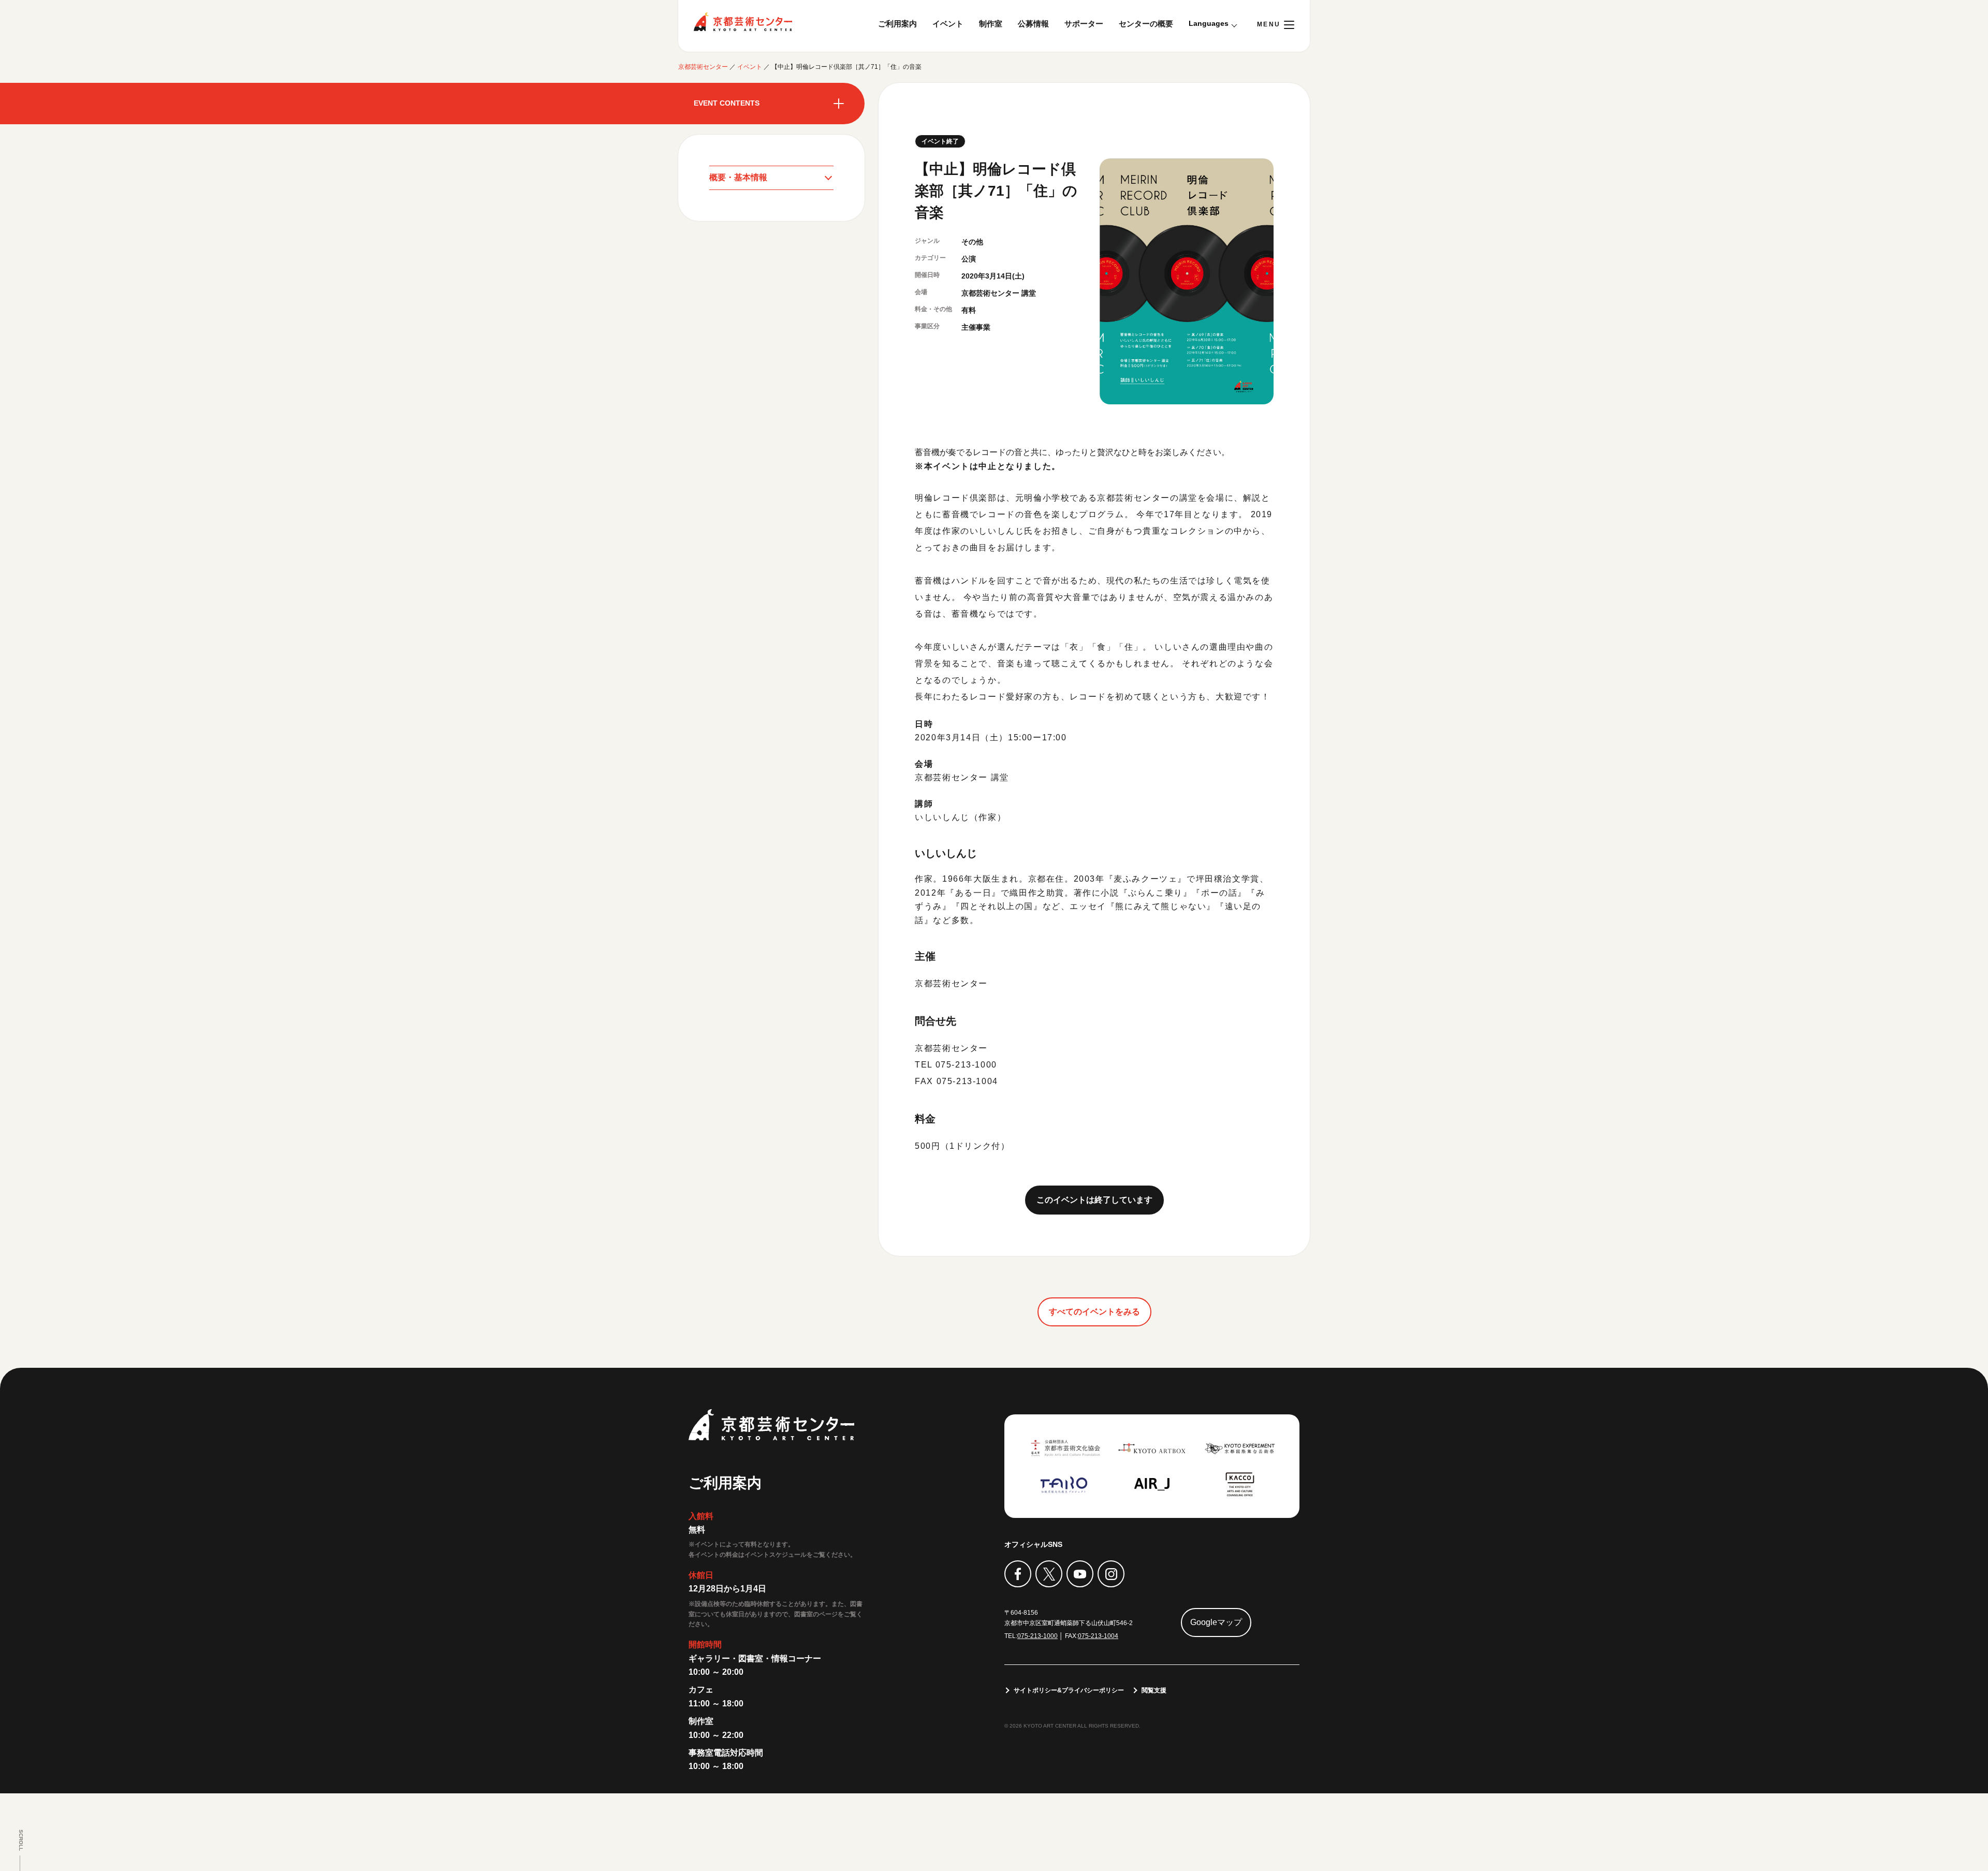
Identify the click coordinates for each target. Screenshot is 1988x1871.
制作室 (991, 24)
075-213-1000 (1037, 1636)
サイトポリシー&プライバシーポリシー (1069, 1690)
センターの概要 (1146, 24)
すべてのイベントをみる (1094, 1312)
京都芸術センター (743, 22)
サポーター (1084, 24)
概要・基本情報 (738, 177)
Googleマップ (1216, 1622)
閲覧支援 (1154, 1690)
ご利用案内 (897, 24)
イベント (948, 24)
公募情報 (1033, 24)
